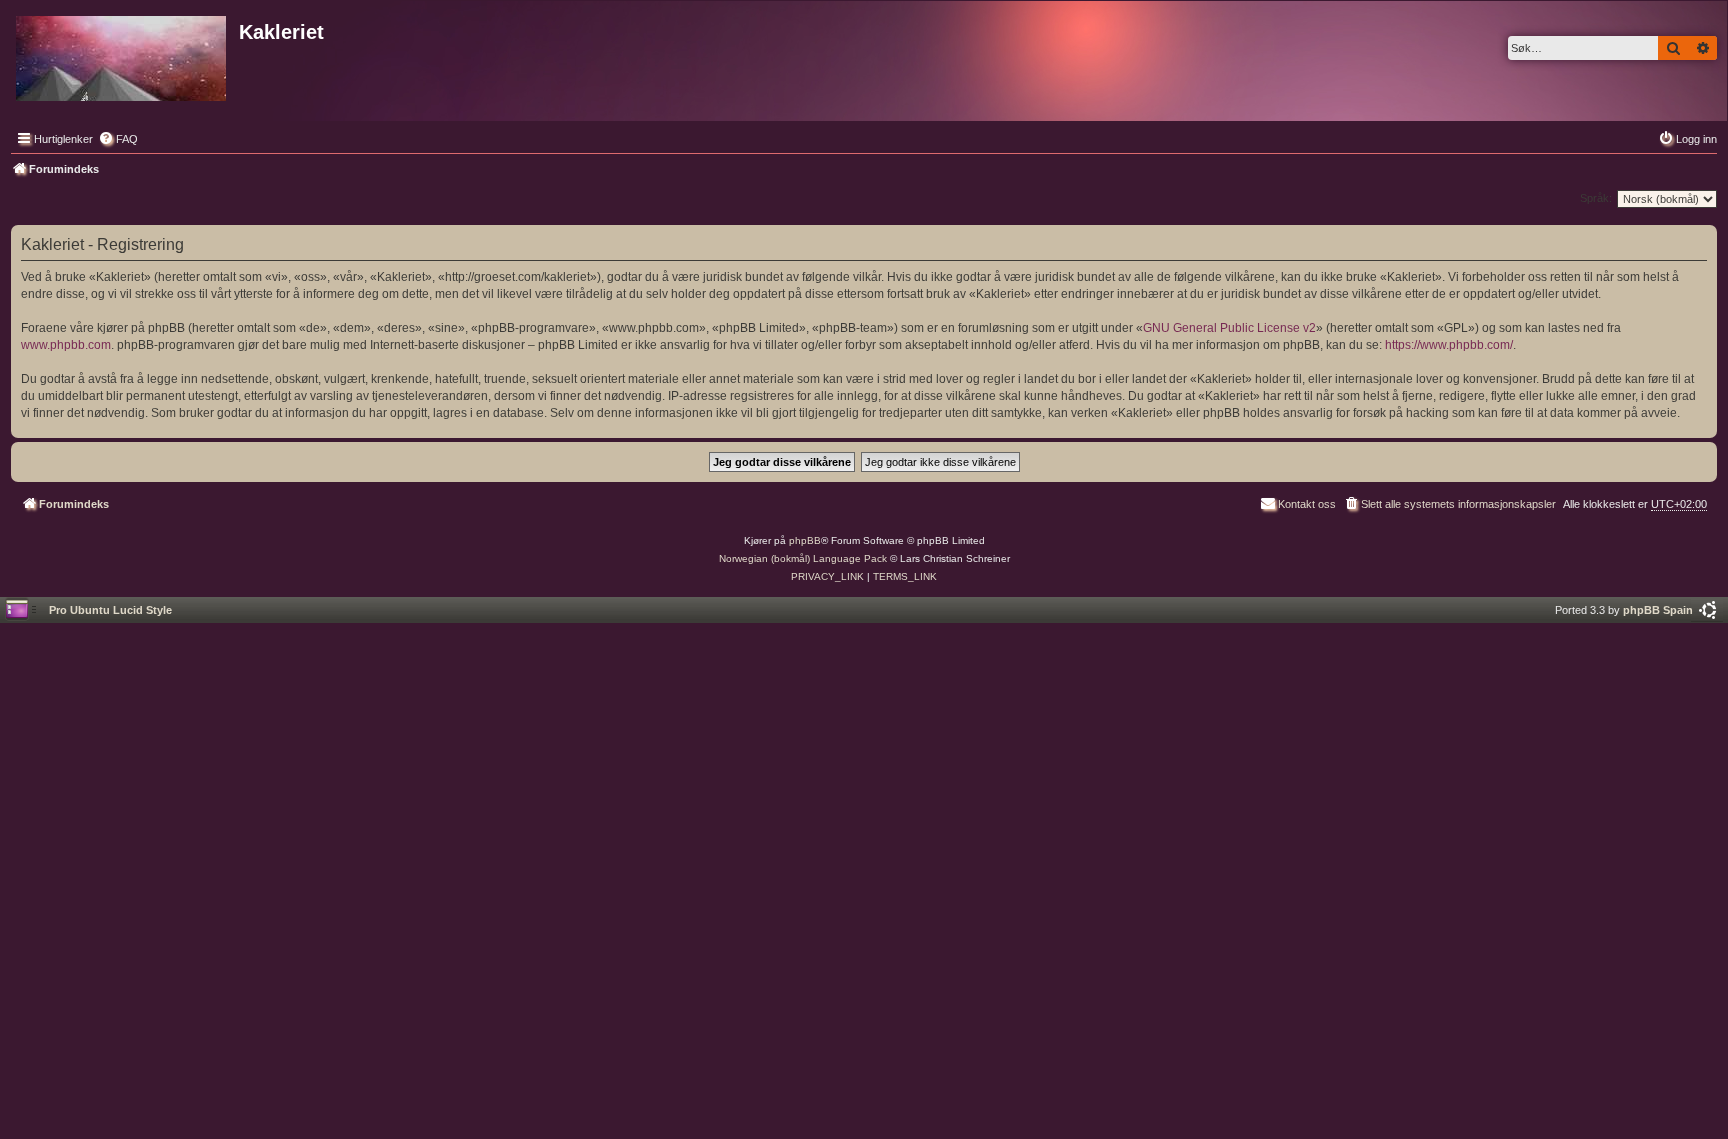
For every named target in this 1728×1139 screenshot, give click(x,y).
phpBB (805, 540)
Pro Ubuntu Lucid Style (110, 610)
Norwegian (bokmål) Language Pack (803, 558)
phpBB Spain (1658, 610)
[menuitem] (118, 139)
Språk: (1596, 198)
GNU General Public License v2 (1229, 328)
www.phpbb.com (66, 345)
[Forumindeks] (122, 54)
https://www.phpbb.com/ (1449, 345)
